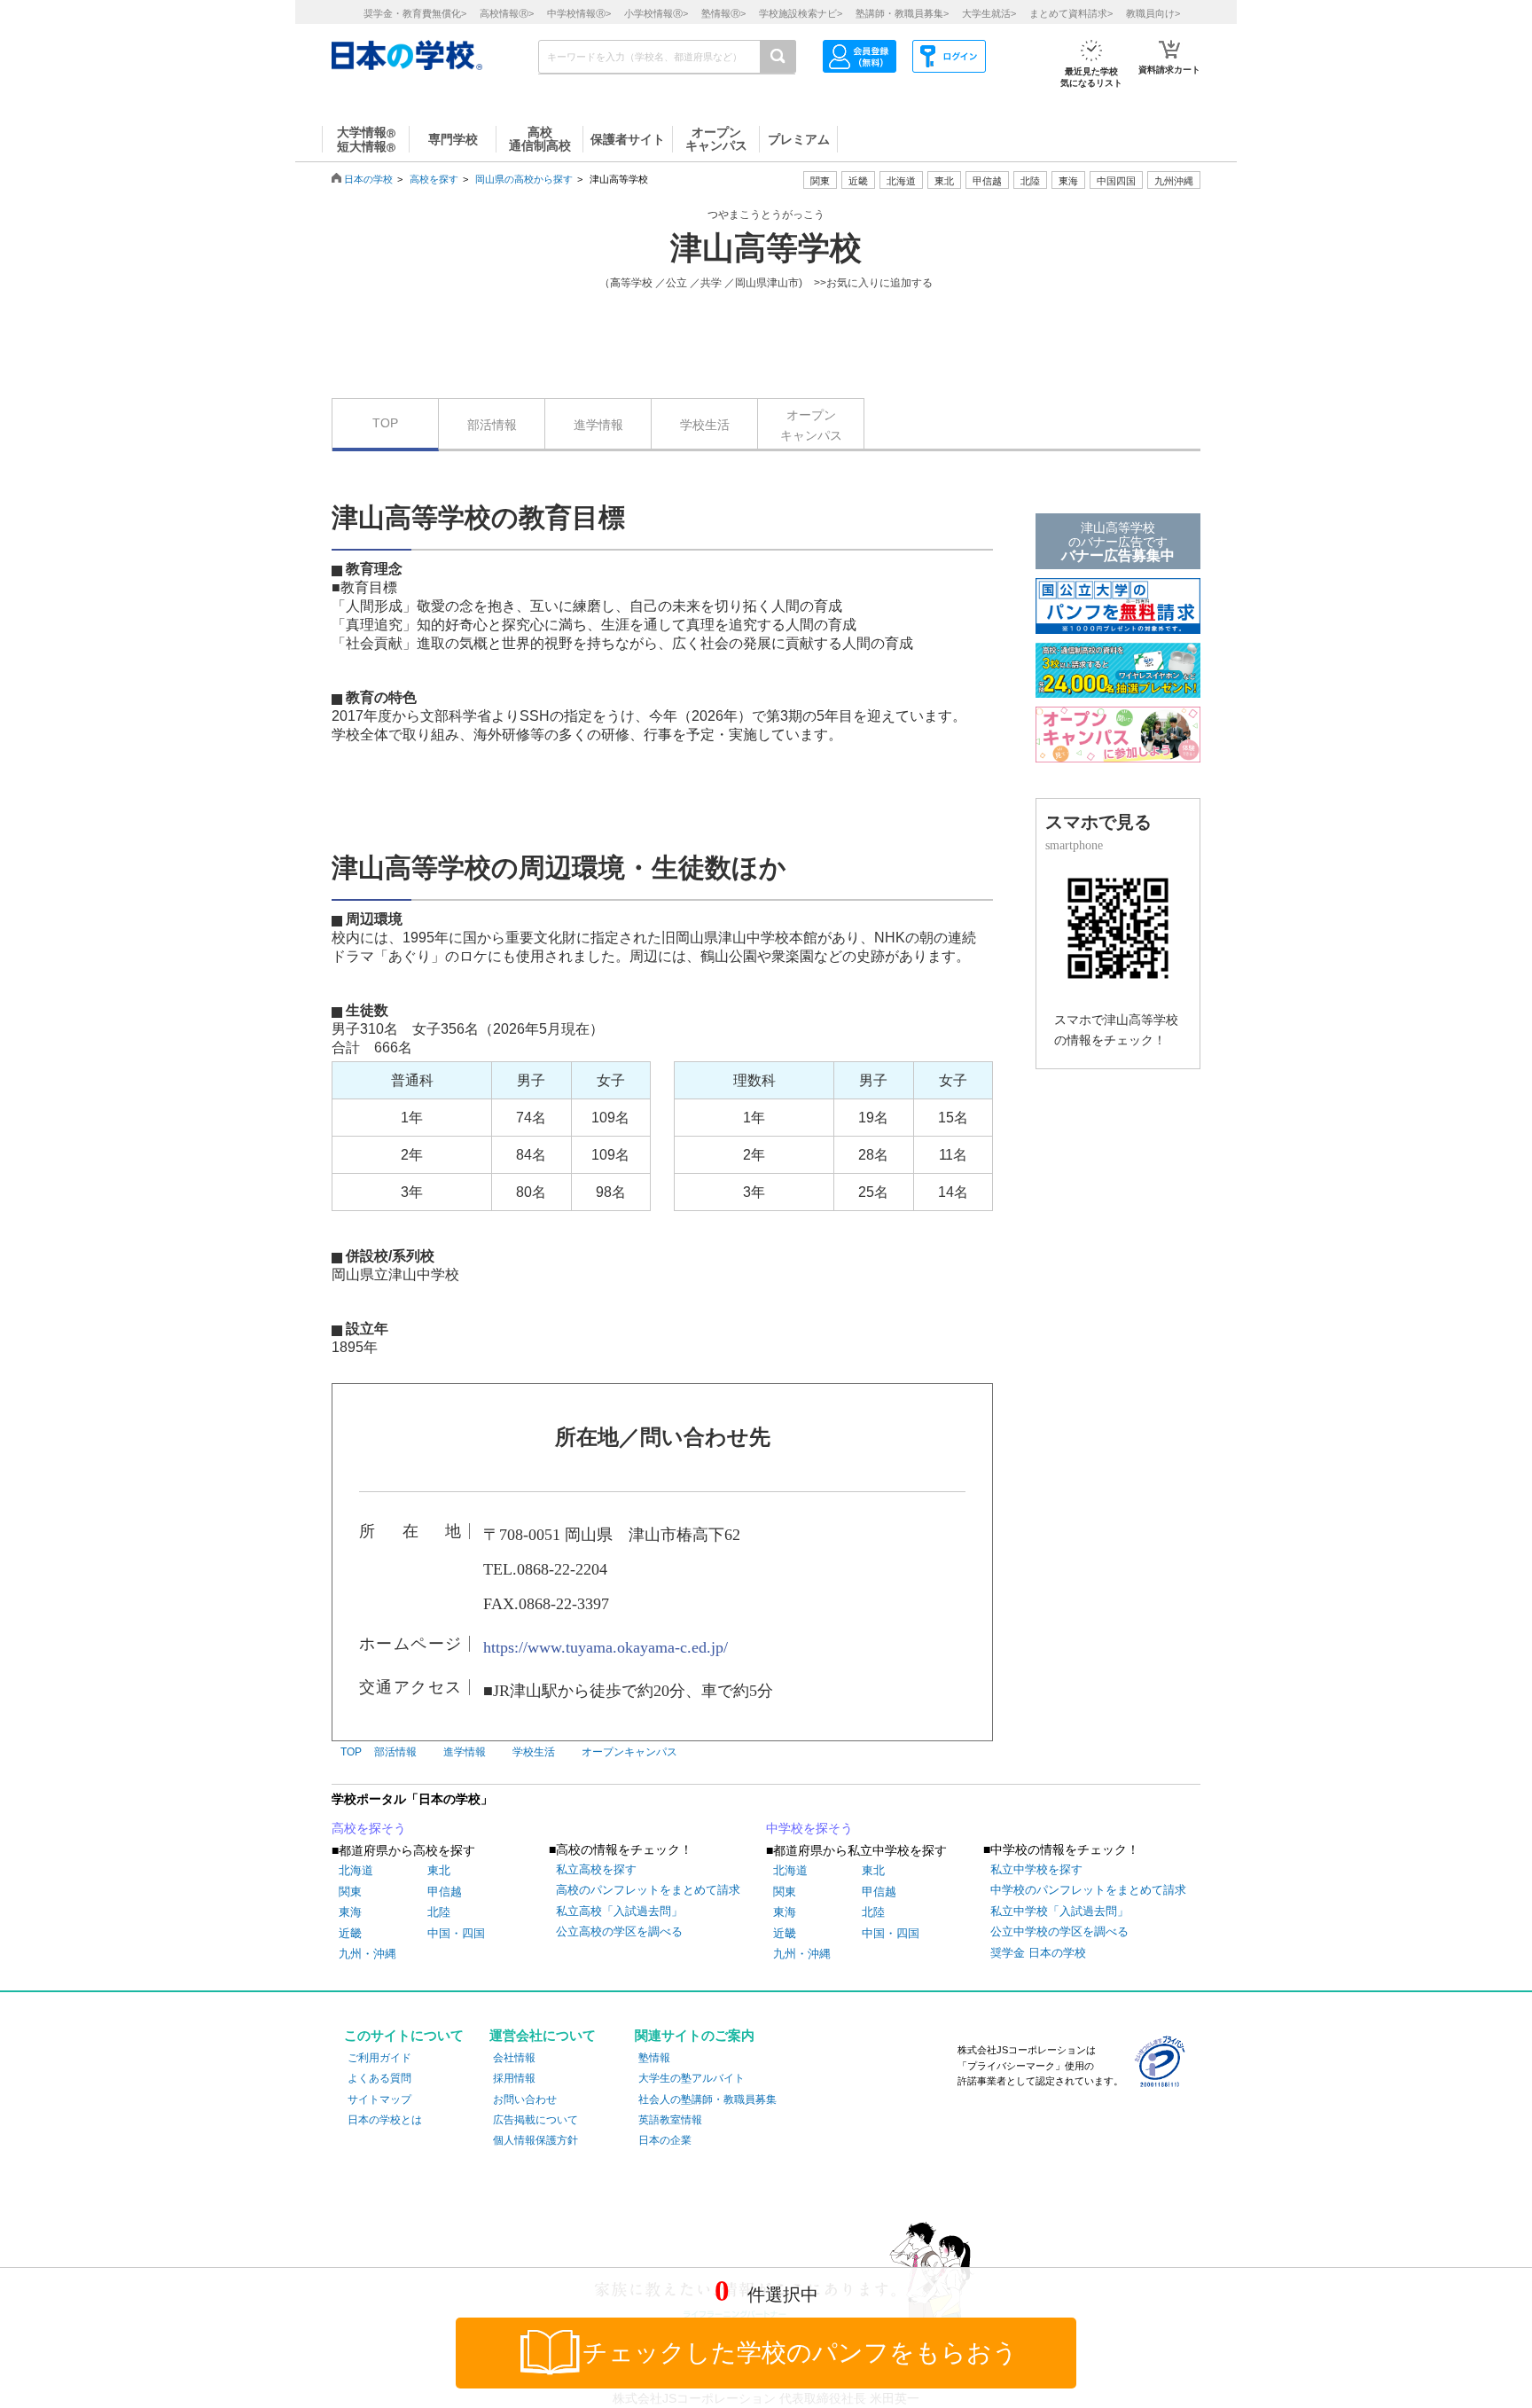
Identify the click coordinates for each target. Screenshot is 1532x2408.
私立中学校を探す (1036, 1869)
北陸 (439, 1912)
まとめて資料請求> (1071, 13)
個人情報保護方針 (535, 2140)
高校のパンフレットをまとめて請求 (648, 1890)
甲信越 (445, 1892)
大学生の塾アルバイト (692, 2078)
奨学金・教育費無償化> (415, 13)
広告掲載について (535, 2120)
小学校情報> (656, 13)
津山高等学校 (766, 248)
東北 (439, 1870)
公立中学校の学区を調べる (1059, 1931)
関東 (350, 1892)
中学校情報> (579, 13)
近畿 (350, 1933)
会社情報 (514, 2058)
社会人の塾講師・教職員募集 (707, 2099)
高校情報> (507, 13)
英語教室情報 (670, 2120)
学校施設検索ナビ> (801, 13)
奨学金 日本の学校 (1038, 1953)
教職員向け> (1153, 13)
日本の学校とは (385, 2120)
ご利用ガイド (379, 2058)
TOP (385, 423)
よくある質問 (379, 2078)
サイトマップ (379, 2099)
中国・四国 (456, 1933)
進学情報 (598, 425)
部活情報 (492, 425)
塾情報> (723, 13)
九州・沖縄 (367, 1954)
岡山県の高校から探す (524, 179)
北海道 (901, 181)
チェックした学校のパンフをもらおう (800, 2353)
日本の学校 (368, 179)
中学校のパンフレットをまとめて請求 (1088, 1890)
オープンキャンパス (811, 425)
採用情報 (514, 2078)
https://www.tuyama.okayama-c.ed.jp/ (606, 1647)
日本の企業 (665, 2140)
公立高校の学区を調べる (619, 1931)
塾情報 (654, 2058)
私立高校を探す (596, 1869)
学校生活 (705, 425)
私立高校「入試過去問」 (619, 1911)
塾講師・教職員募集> (902, 13)
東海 (350, 1912)
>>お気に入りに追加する (873, 283)
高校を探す (434, 179)
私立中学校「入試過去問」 (1059, 1911)
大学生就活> (989, 13)
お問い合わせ (525, 2099)
